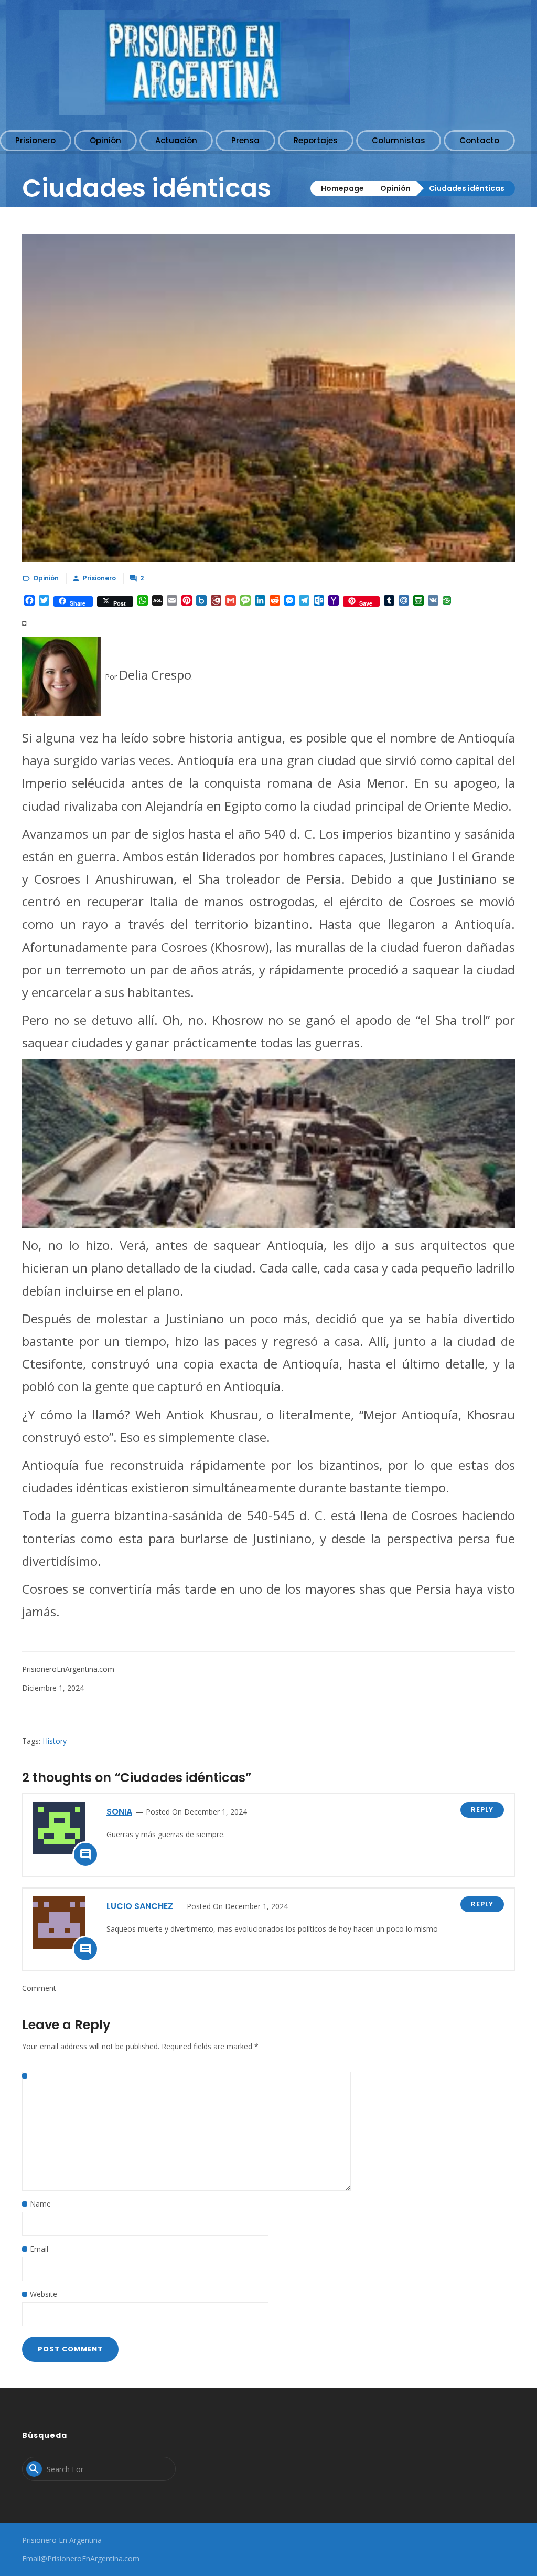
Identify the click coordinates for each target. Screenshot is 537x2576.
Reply (482, 1810)
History (55, 1741)
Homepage (342, 188)
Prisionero (99, 578)
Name (40, 2204)
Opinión (395, 188)
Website (44, 2294)
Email (39, 2249)
